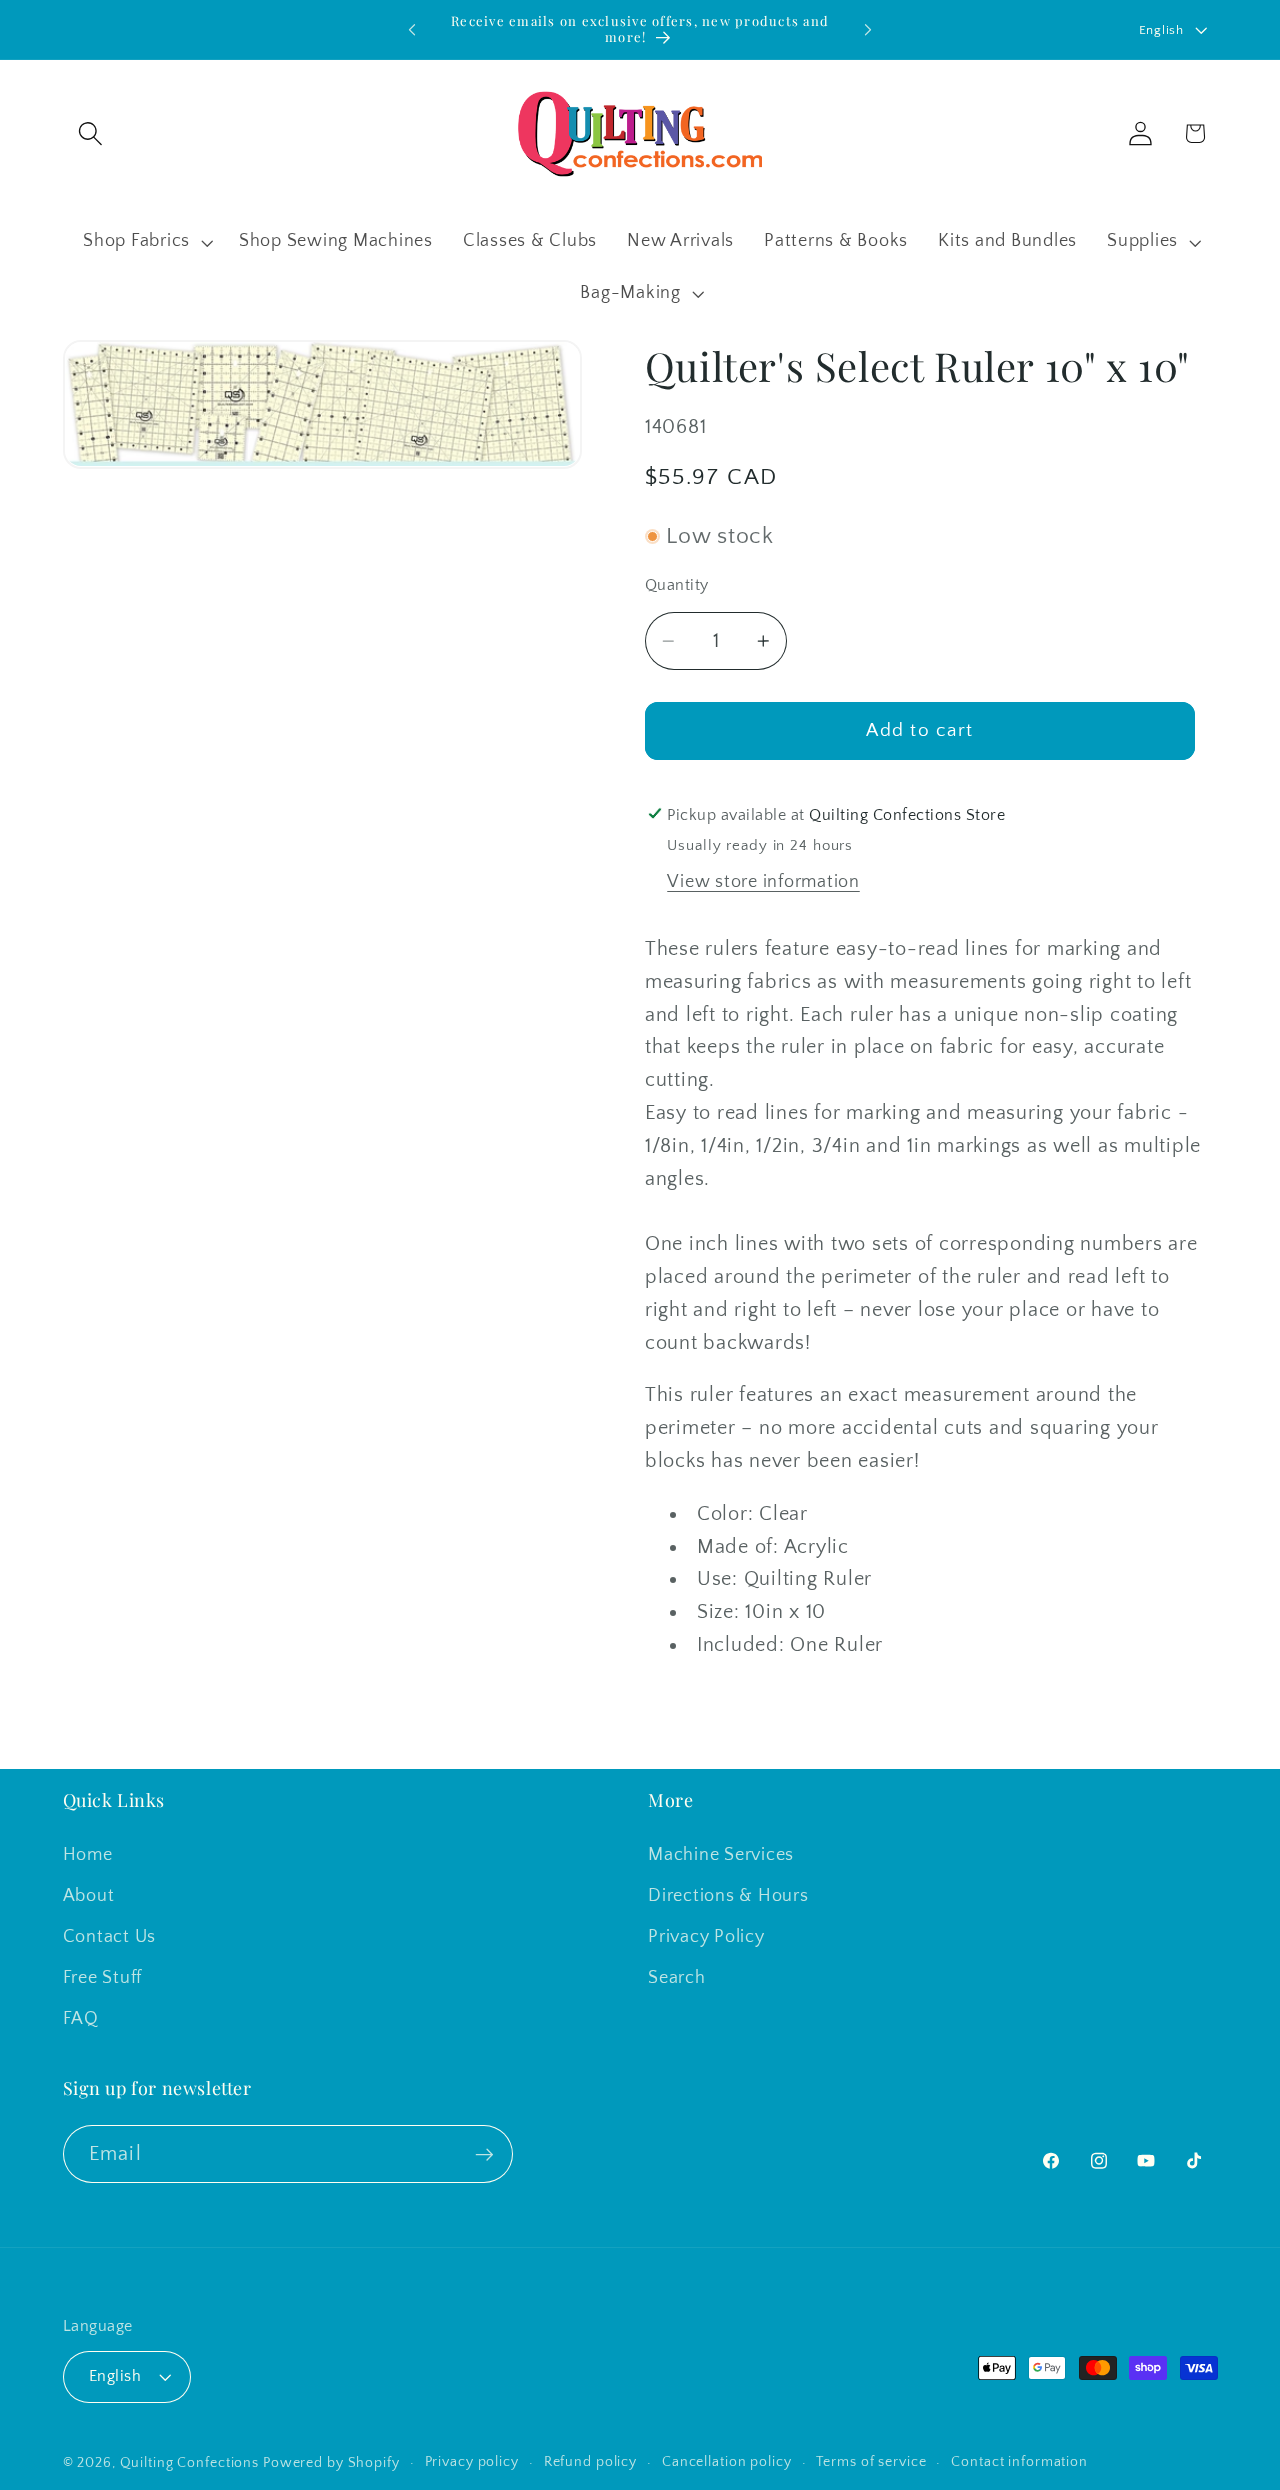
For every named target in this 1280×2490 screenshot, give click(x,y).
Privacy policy (472, 2462)
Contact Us (110, 1937)
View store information (763, 882)
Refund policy (590, 2462)
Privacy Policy (706, 1937)
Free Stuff (103, 1978)
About (89, 1895)
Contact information (1019, 2462)
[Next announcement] (868, 30)
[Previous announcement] (412, 30)
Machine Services (721, 1854)
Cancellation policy (727, 2462)
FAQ (81, 2019)
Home (88, 1854)
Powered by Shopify (331, 2463)
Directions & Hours (728, 1895)
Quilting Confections (191, 2463)
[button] (90, 133)
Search (677, 1978)
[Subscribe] (484, 2155)
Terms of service (871, 2462)
